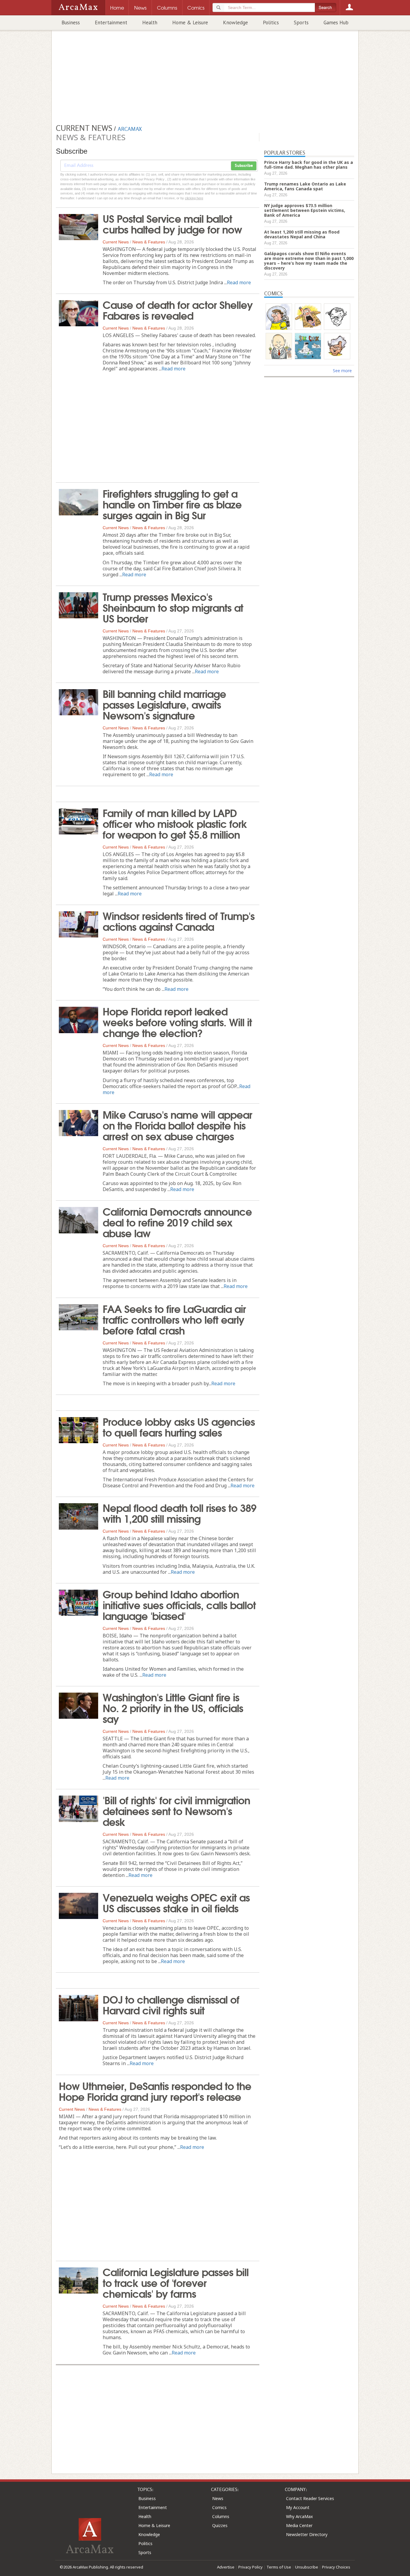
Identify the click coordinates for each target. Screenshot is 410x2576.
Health (150, 23)
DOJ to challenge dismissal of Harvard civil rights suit (171, 2004)
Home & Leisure (190, 23)
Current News (116, 242)
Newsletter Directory (307, 2534)
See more (342, 371)
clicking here (194, 198)
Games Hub (336, 23)
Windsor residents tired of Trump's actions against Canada (179, 921)
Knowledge (235, 23)
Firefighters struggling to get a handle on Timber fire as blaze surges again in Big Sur (172, 504)
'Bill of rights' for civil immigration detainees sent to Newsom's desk (176, 1810)
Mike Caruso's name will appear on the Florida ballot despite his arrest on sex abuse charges (177, 1125)
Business (71, 23)
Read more (239, 282)
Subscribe (244, 166)
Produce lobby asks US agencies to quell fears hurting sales (179, 1426)
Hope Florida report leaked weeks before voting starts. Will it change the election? (177, 1021)
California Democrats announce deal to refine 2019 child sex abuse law (177, 1222)
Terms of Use (279, 2567)
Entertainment (111, 23)
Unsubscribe (307, 2567)
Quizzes (220, 2525)
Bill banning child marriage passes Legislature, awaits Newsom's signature (164, 704)
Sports (301, 23)
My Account (298, 2507)
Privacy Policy (250, 2567)
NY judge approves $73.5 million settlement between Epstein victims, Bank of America (305, 210)
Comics (219, 2507)
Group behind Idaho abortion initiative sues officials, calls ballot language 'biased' (179, 1604)
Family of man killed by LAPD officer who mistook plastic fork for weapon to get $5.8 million (175, 823)
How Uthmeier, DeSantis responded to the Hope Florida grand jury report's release (155, 2091)
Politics (271, 23)
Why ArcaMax (299, 2516)
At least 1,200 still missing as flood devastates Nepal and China (302, 234)
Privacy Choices (336, 2567)
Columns (221, 2516)
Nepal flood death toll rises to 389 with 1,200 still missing (179, 1513)
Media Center (299, 2525)
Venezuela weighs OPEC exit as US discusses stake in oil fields (176, 1902)
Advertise (226, 2567)
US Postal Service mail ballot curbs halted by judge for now (172, 223)
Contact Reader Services (310, 2498)
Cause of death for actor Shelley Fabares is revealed (178, 309)
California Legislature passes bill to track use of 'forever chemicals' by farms (176, 2282)
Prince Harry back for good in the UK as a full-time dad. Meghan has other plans (309, 165)
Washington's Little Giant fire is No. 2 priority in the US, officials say (173, 1707)
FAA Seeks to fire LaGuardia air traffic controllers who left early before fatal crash (174, 1319)
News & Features (149, 242)
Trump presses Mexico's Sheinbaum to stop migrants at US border (173, 607)
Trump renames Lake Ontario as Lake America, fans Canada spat (305, 186)
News (218, 2498)
